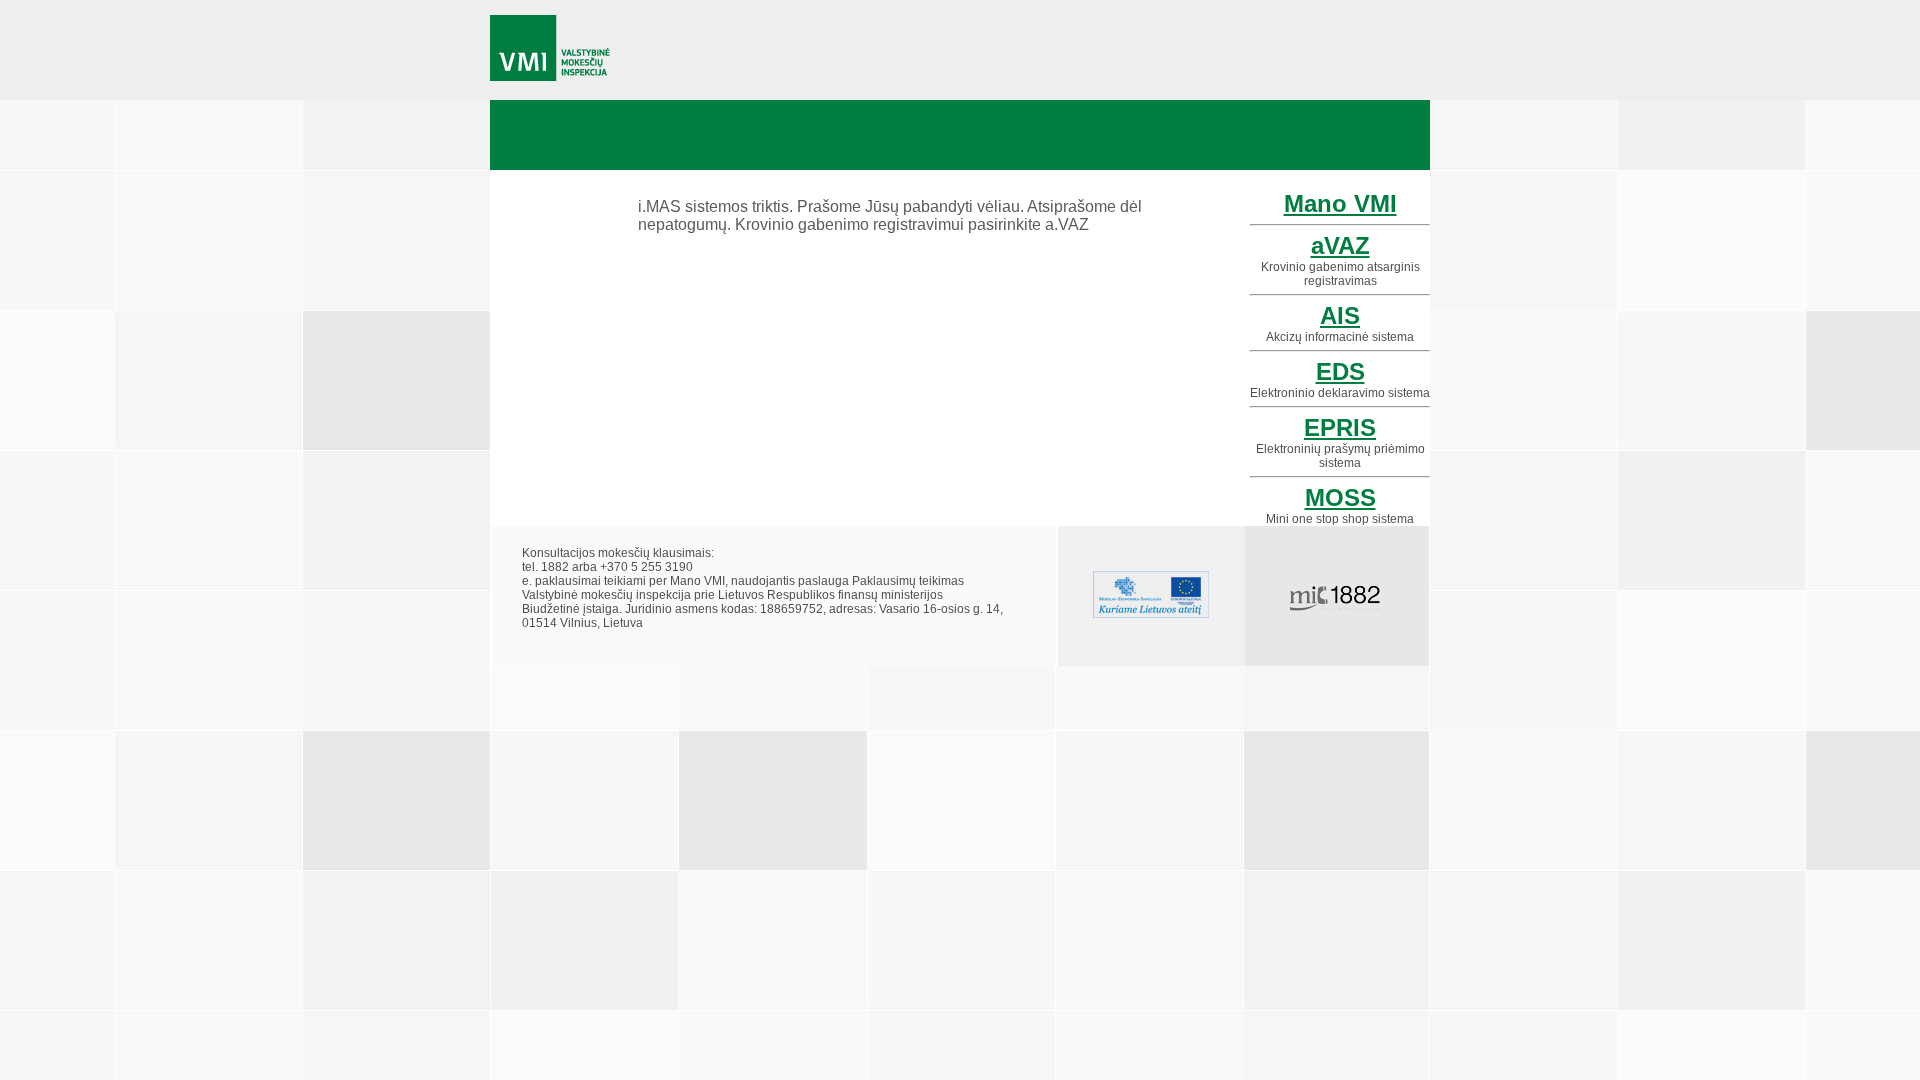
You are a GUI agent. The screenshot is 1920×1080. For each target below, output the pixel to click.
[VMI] (550, 48)
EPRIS (1340, 427)
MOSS (1340, 497)
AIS (1340, 315)
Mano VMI (1340, 203)
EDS (1340, 371)
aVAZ (1340, 245)
